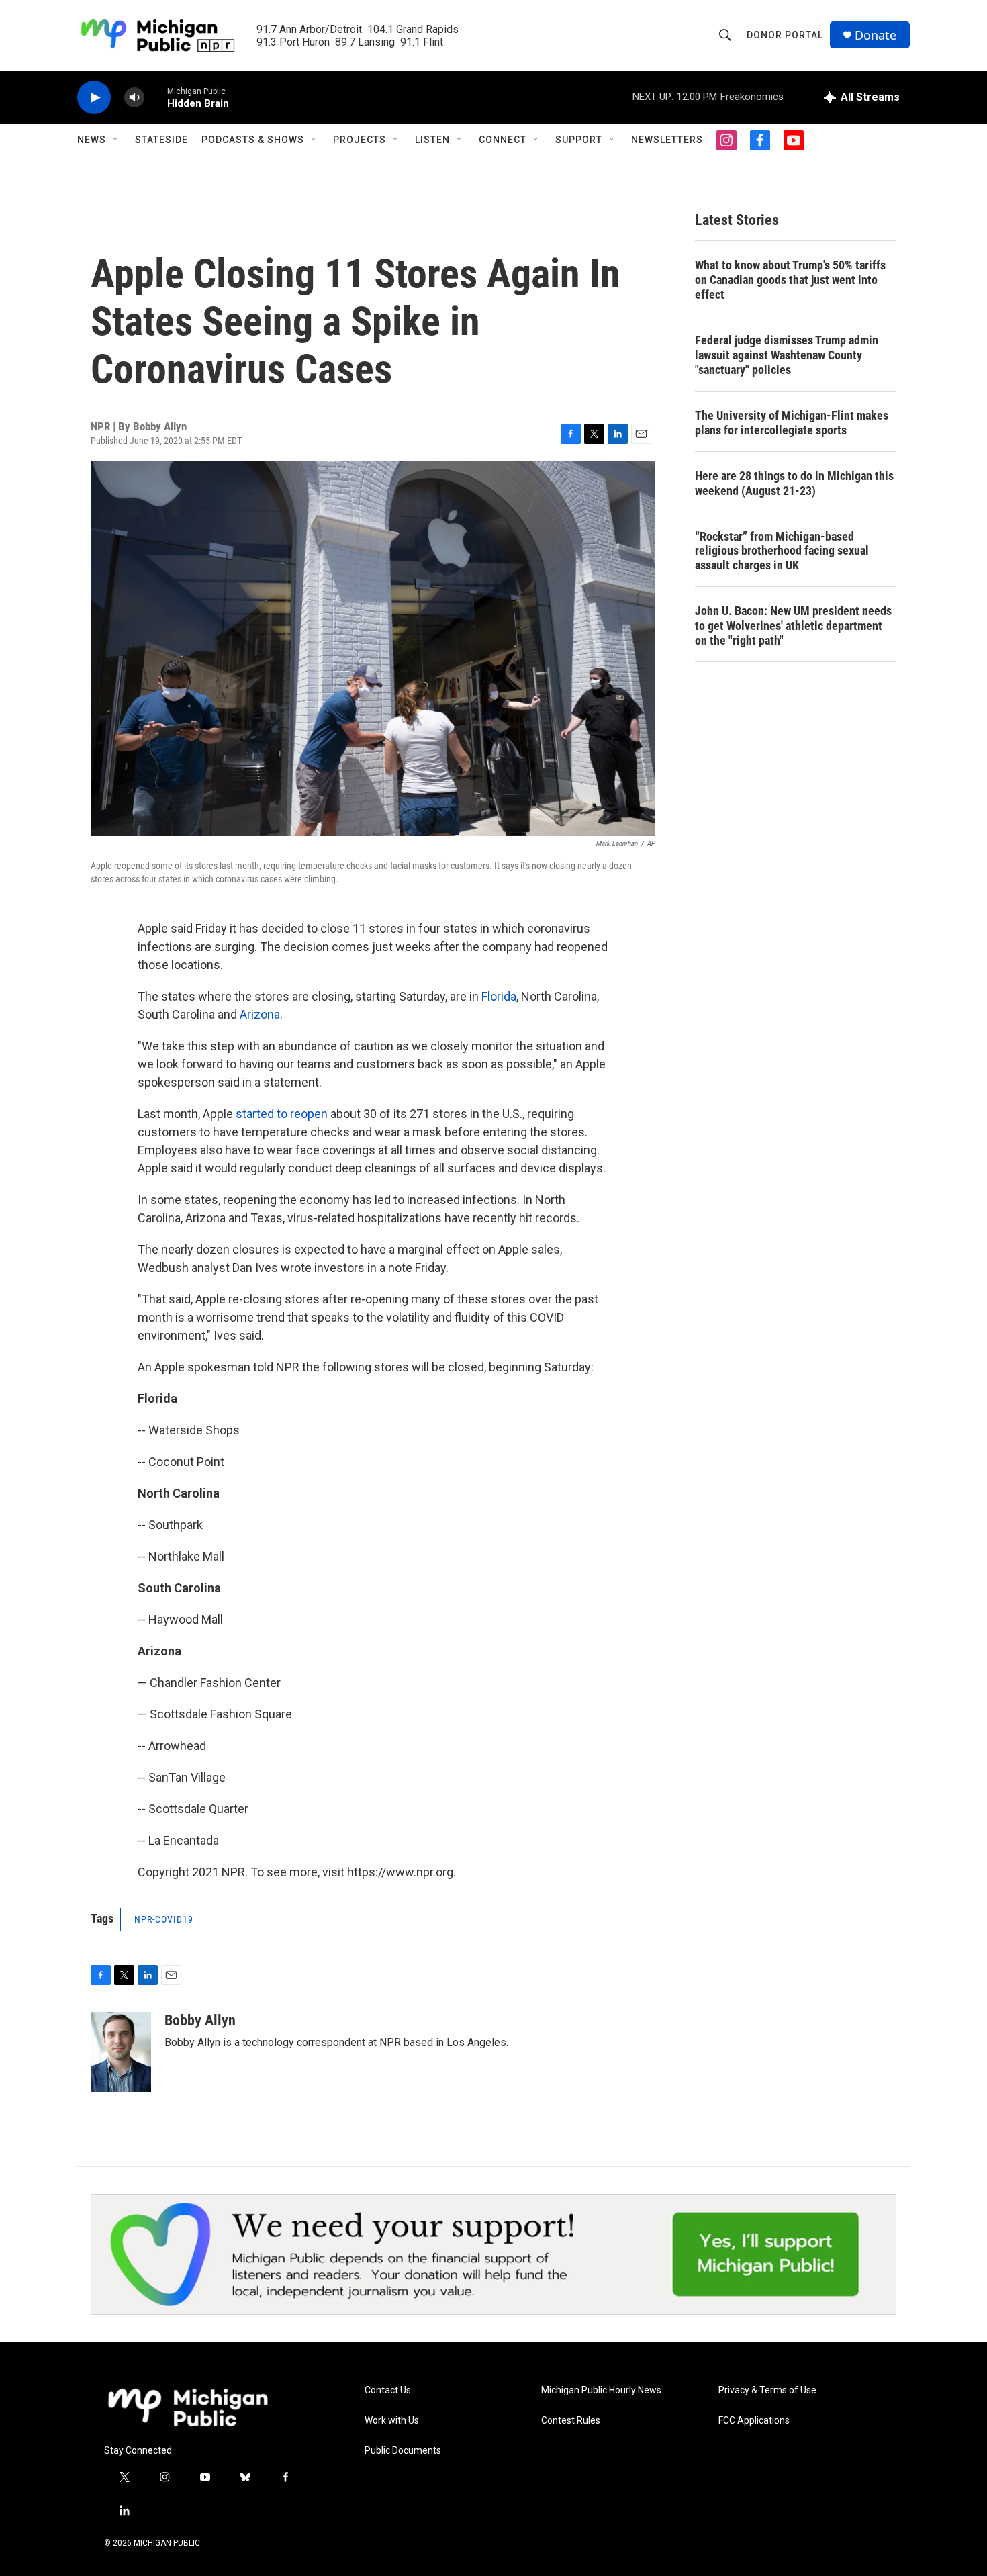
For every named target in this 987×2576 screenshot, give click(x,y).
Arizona (260, 1014)
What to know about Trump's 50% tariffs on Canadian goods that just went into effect (790, 280)
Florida (499, 996)
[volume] (134, 98)
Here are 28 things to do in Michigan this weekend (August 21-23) (794, 483)
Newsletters (667, 140)
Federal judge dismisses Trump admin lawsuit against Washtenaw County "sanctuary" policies (787, 355)
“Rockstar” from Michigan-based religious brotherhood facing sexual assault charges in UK (782, 551)
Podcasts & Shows (253, 140)
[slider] (156, 97)
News (92, 140)
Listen (432, 140)
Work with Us (392, 2421)
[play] (94, 98)
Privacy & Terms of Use (767, 2390)
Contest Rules (571, 2421)
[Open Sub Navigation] (116, 140)
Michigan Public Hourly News (601, 2390)
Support (579, 140)
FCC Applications (754, 2421)
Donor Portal (785, 35)
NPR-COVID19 (164, 1919)
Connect (503, 140)
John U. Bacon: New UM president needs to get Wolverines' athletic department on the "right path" (793, 626)
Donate (876, 35)
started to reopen (282, 1114)
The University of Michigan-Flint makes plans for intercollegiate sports (792, 423)
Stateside (161, 140)
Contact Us (388, 2390)
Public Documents (403, 2451)
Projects (360, 140)
